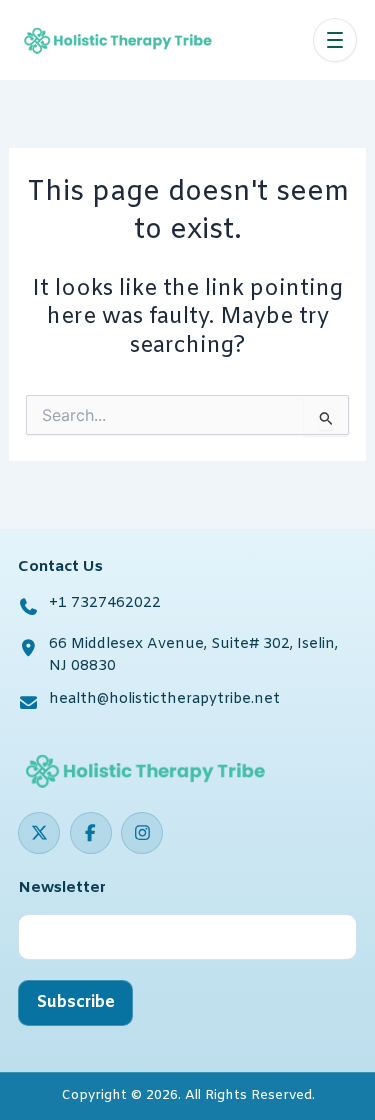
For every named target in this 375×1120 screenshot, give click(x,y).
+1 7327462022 (105, 603)
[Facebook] (91, 833)
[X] (39, 833)
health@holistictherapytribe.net (164, 699)
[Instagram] (142, 833)
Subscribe (76, 1002)
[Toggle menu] (335, 40)
